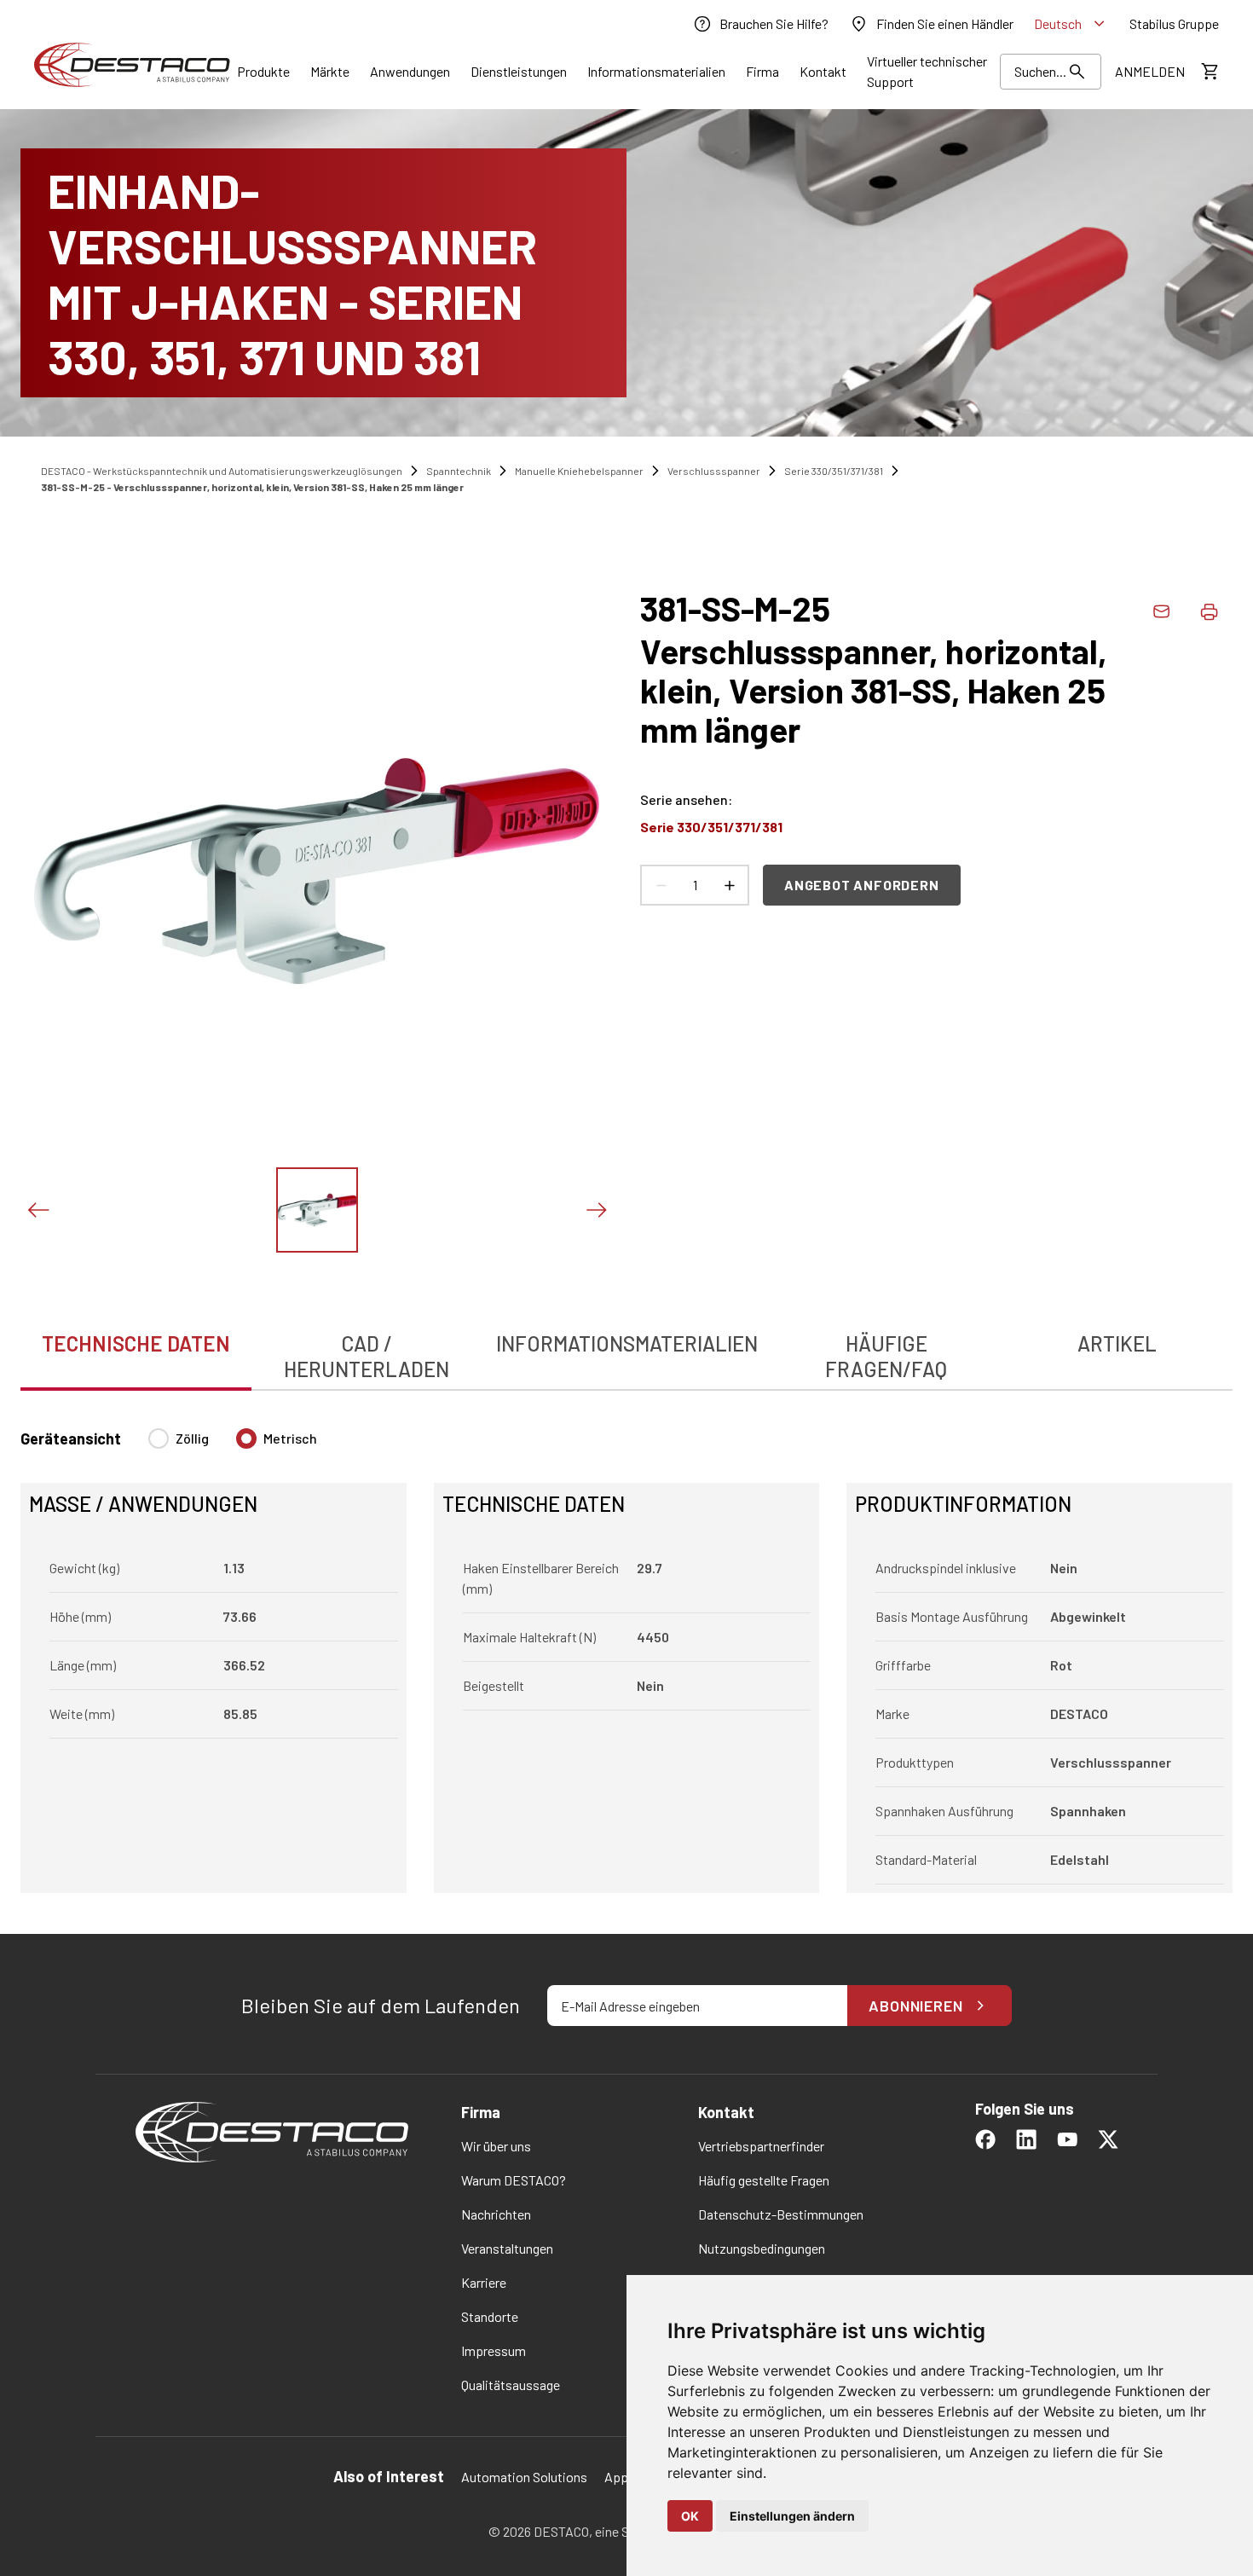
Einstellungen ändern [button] (792, 2516)
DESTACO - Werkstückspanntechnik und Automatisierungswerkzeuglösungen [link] (222, 471)
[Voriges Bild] (38, 1210)
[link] (760, 24)
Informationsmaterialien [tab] (627, 1343)
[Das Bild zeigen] (317, 1210)
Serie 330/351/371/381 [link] (834, 471)
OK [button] (690, 2516)
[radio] (159, 1439)
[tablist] (626, 1347)
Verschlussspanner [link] (714, 471)
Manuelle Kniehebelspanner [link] (579, 471)
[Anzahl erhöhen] (729, 885)
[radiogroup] (233, 1445)
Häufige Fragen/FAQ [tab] (886, 1356)
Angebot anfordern (862, 885)
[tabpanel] (626, 1650)
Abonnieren (916, 2006)
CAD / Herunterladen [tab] (367, 1356)
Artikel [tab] (1117, 1343)
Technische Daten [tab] (136, 1343)
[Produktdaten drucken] (1209, 611)
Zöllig (192, 1438)
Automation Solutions (524, 2477)
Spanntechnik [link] (459, 471)
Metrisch (290, 1438)
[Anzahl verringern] (661, 885)
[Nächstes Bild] (596, 1210)
